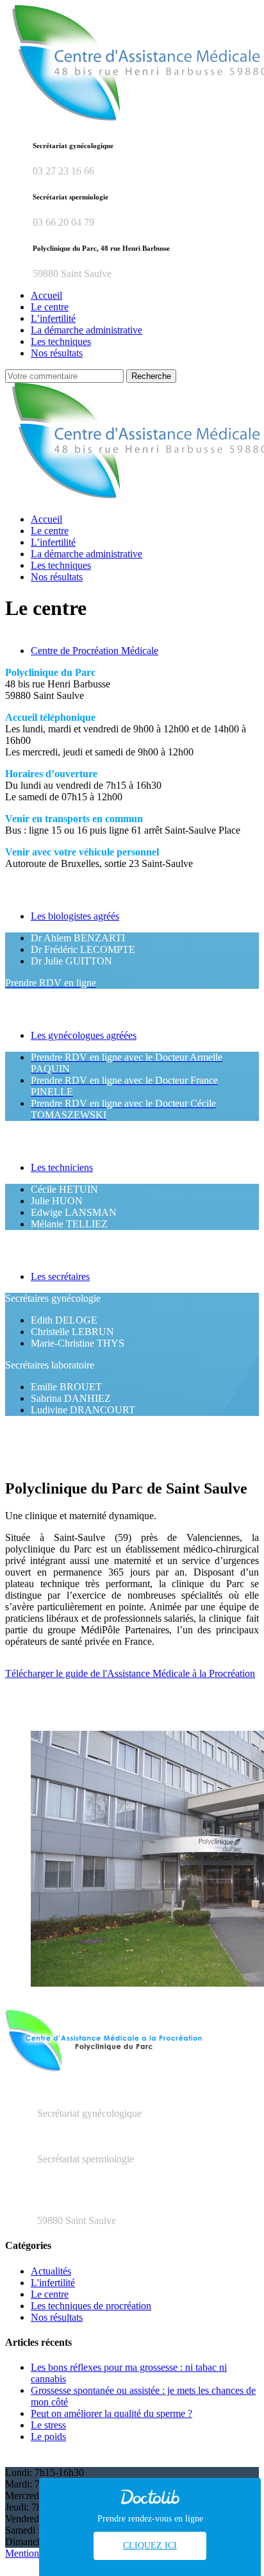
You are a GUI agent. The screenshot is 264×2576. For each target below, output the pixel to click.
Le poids (48, 2437)
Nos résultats (57, 2317)
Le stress (48, 2425)
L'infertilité (53, 2283)
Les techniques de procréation (91, 2306)
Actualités (51, 2271)
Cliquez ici (150, 2546)
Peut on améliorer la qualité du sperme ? (111, 2413)
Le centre (50, 2294)
